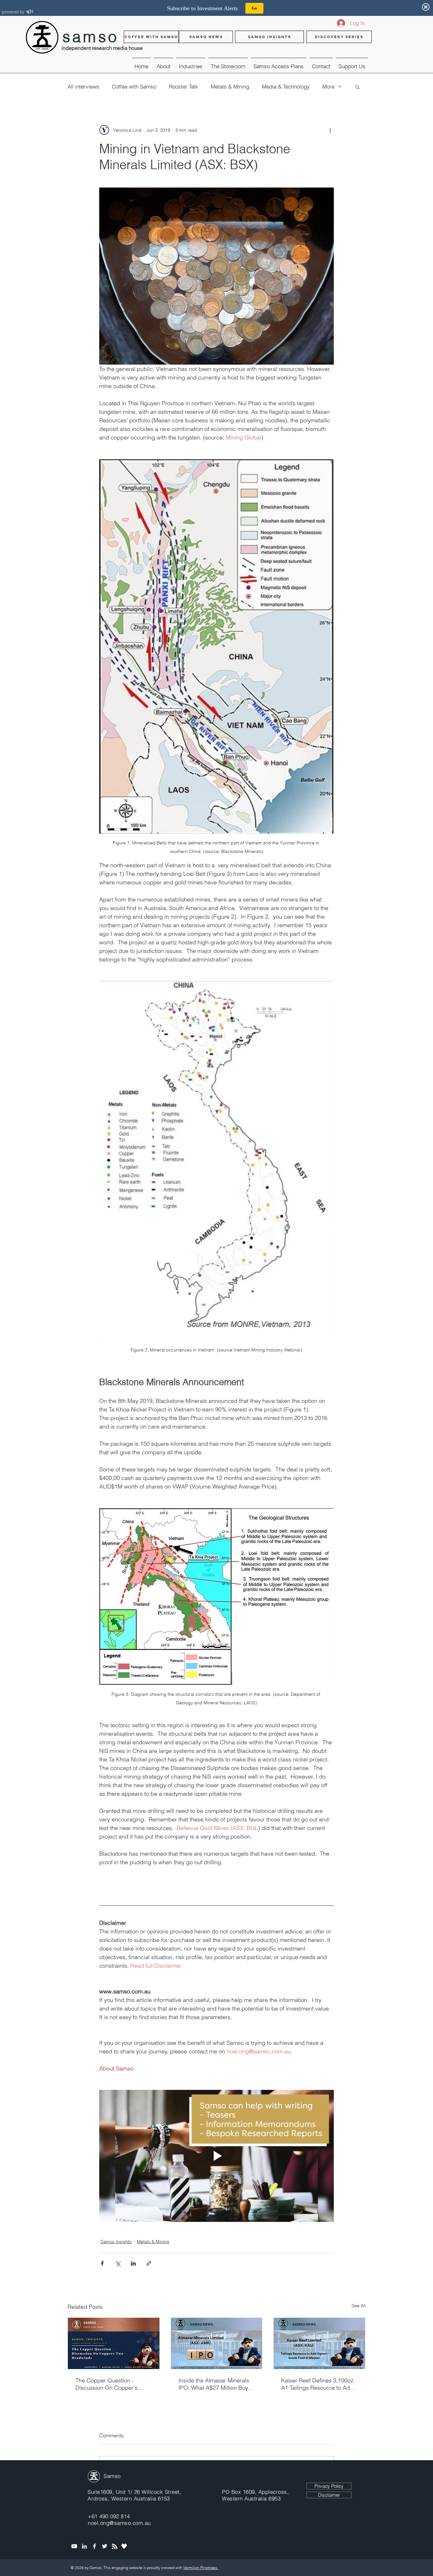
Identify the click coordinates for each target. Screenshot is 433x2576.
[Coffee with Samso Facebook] (94, 2546)
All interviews (83, 86)
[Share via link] (149, 2263)
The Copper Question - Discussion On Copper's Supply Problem (107, 2384)
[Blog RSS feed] (115, 2547)
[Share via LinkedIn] (133, 2263)
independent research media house (102, 48)
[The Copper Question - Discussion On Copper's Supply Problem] (114, 2343)
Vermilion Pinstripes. (201, 2568)
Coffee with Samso (134, 86)
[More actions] (330, 130)
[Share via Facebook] (102, 2263)
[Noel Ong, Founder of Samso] (84, 2546)
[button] (191, 63)
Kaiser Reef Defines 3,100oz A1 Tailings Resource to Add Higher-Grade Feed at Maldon (317, 2384)
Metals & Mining (230, 86)
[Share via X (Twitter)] (118, 2263)
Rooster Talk (184, 86)
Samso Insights (116, 2242)
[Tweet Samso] (105, 2546)
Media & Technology (286, 86)
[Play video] (217, 2156)
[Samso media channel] (74, 2546)
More (328, 86)
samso (91, 37)
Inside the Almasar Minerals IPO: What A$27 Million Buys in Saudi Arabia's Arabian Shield (215, 2384)
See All (359, 2306)
